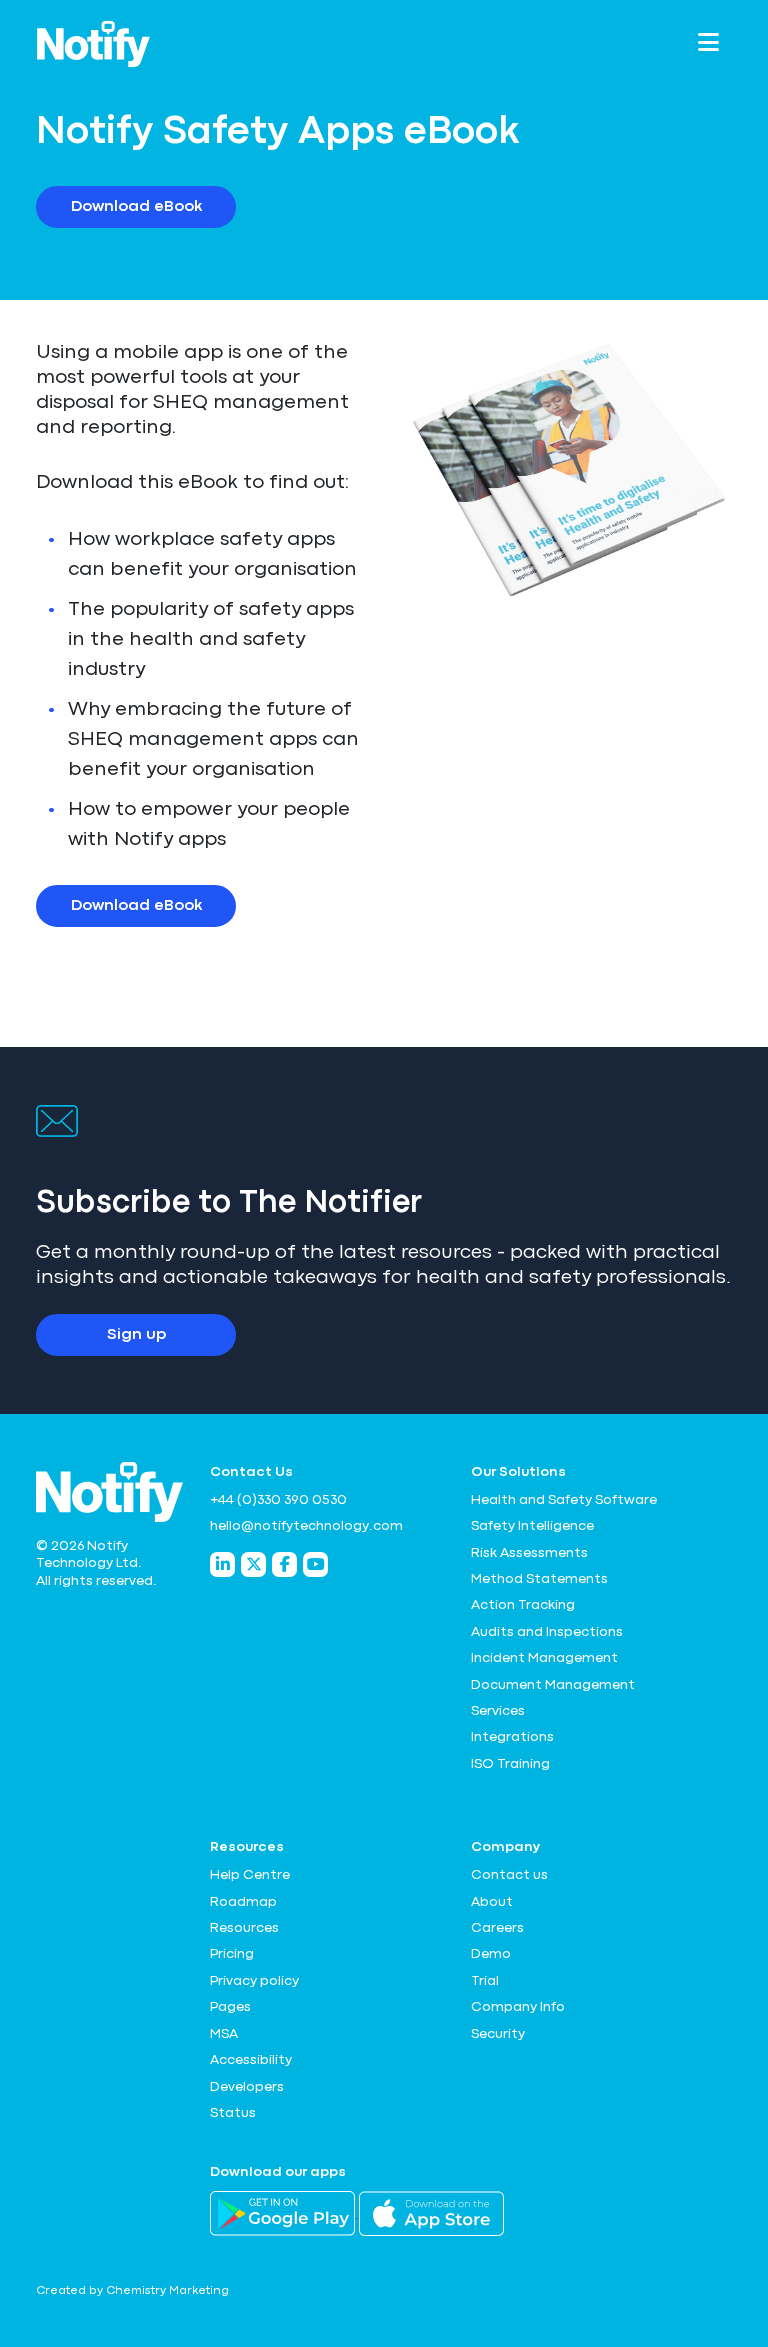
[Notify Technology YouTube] (315, 1564)
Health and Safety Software (564, 1500)
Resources (244, 1928)
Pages (230, 2007)
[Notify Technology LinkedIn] (222, 1564)
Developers (247, 2087)
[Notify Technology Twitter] (253, 1564)
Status (233, 2113)
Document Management (553, 1685)
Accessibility (251, 2060)
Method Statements (539, 1579)
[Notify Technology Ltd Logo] (93, 44)
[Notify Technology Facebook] (284, 1564)
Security (498, 2034)
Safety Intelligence (532, 1526)
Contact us (509, 1875)
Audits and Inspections (547, 1632)
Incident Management (544, 1658)
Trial (485, 1981)
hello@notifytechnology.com (306, 1526)
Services (498, 1711)
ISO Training (510, 1764)
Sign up (136, 1335)
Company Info (518, 2007)
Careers (497, 1928)
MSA (224, 2034)
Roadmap (243, 1902)
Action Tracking (523, 1605)
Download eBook (136, 207)
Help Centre (250, 1875)
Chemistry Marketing (167, 2291)
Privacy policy (254, 1981)
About (492, 1902)
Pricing (232, 1954)
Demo (491, 1954)
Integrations (512, 1737)
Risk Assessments (529, 1553)
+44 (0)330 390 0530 (278, 1500)
